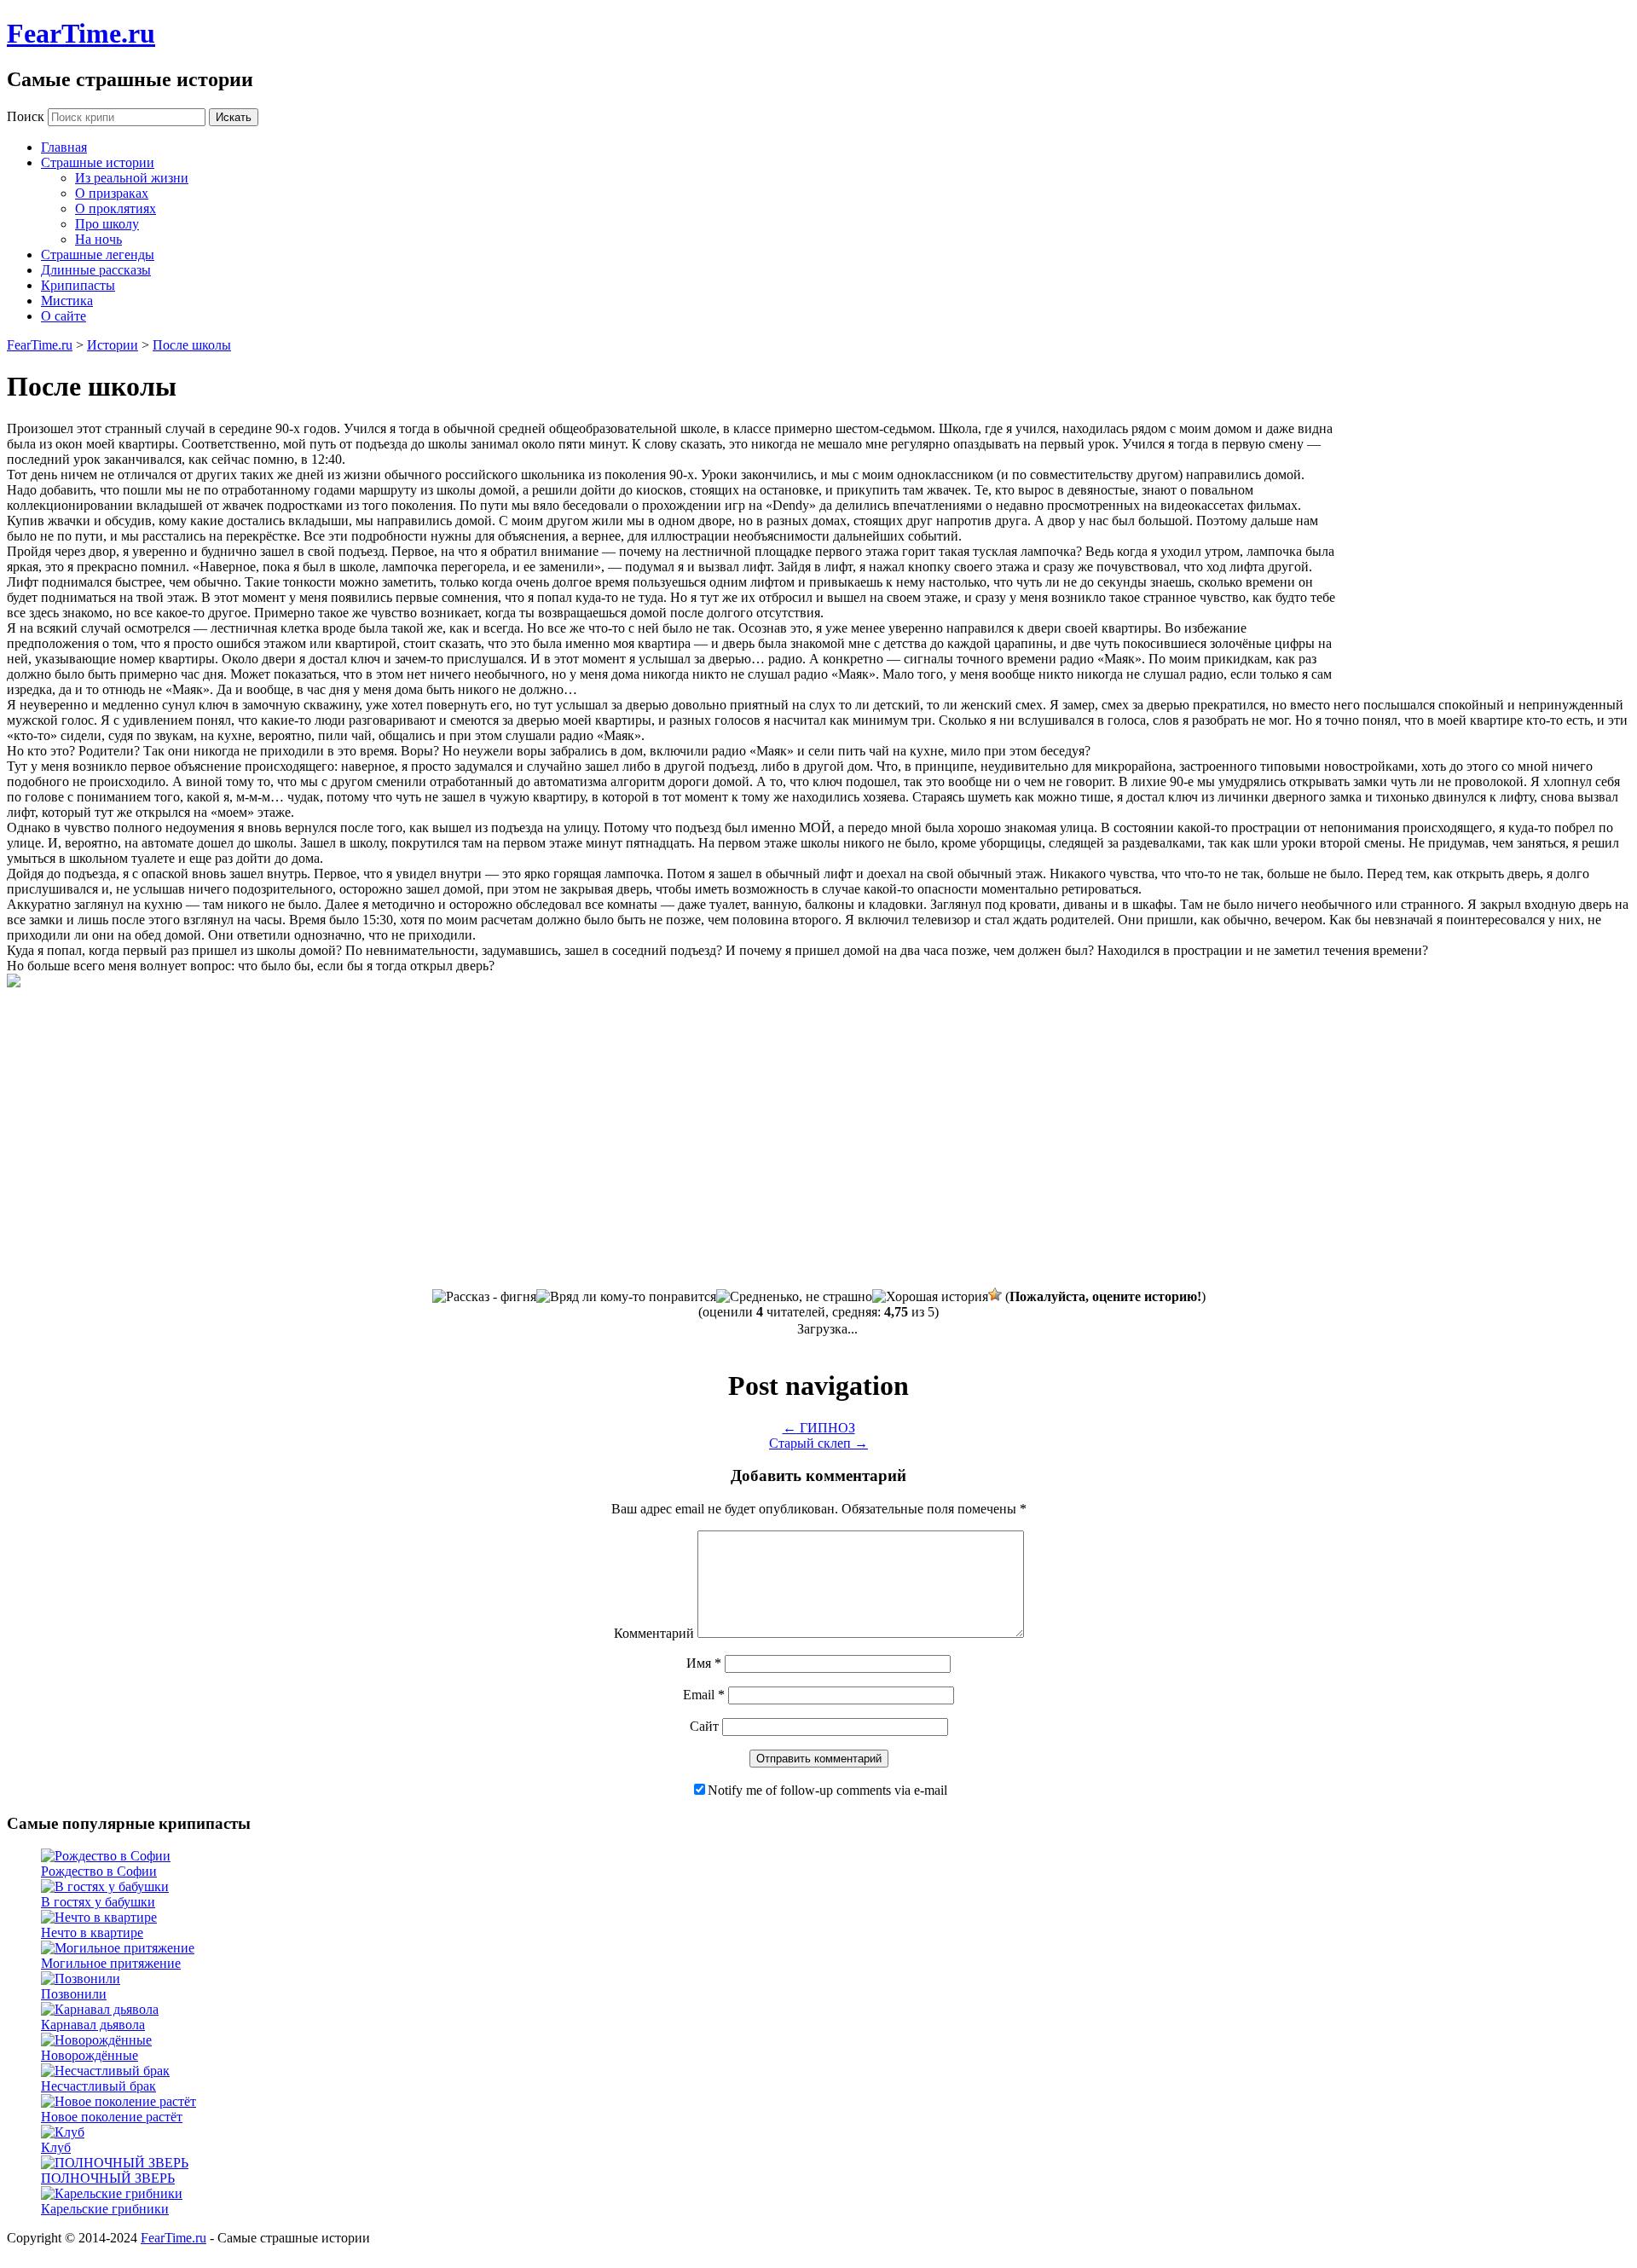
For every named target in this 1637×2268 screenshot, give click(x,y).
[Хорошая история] (930, 1297)
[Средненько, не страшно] (794, 1297)
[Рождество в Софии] (106, 1856)
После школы (192, 345)
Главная (64, 147)
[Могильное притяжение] (118, 1948)
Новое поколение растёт (112, 2117)
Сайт (704, 1726)
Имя (704, 1663)
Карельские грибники (105, 2209)
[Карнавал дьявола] (100, 2009)
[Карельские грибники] (112, 2193)
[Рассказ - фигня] (484, 1297)
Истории (113, 345)
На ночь (98, 239)
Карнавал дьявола (93, 2025)
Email (704, 1695)
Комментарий (654, 1633)
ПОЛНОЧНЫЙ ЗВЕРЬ (108, 2178)
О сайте (64, 316)
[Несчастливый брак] (105, 2071)
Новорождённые (90, 2055)
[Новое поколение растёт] (119, 2101)
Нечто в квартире (92, 1932)
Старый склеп (818, 1443)
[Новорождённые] (96, 2040)
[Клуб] (63, 2132)
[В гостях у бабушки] (105, 1886)
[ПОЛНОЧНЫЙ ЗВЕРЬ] (115, 2163)
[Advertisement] (1487, 549)
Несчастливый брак (98, 2086)
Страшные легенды (98, 255)
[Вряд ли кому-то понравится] (626, 1297)
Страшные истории (98, 162)
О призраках (112, 193)
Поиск (26, 116)
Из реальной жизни (132, 178)
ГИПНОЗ (819, 1428)
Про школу (107, 224)
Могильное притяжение (111, 1963)
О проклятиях (116, 208)
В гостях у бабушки (98, 1902)
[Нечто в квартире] (99, 1917)
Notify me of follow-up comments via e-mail (827, 1790)
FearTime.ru (81, 33)
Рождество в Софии (99, 1871)
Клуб (56, 2147)
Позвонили (74, 1994)
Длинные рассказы (96, 270)
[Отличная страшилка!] (995, 1294)
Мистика (67, 301)
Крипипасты (78, 285)
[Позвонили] (81, 1979)
